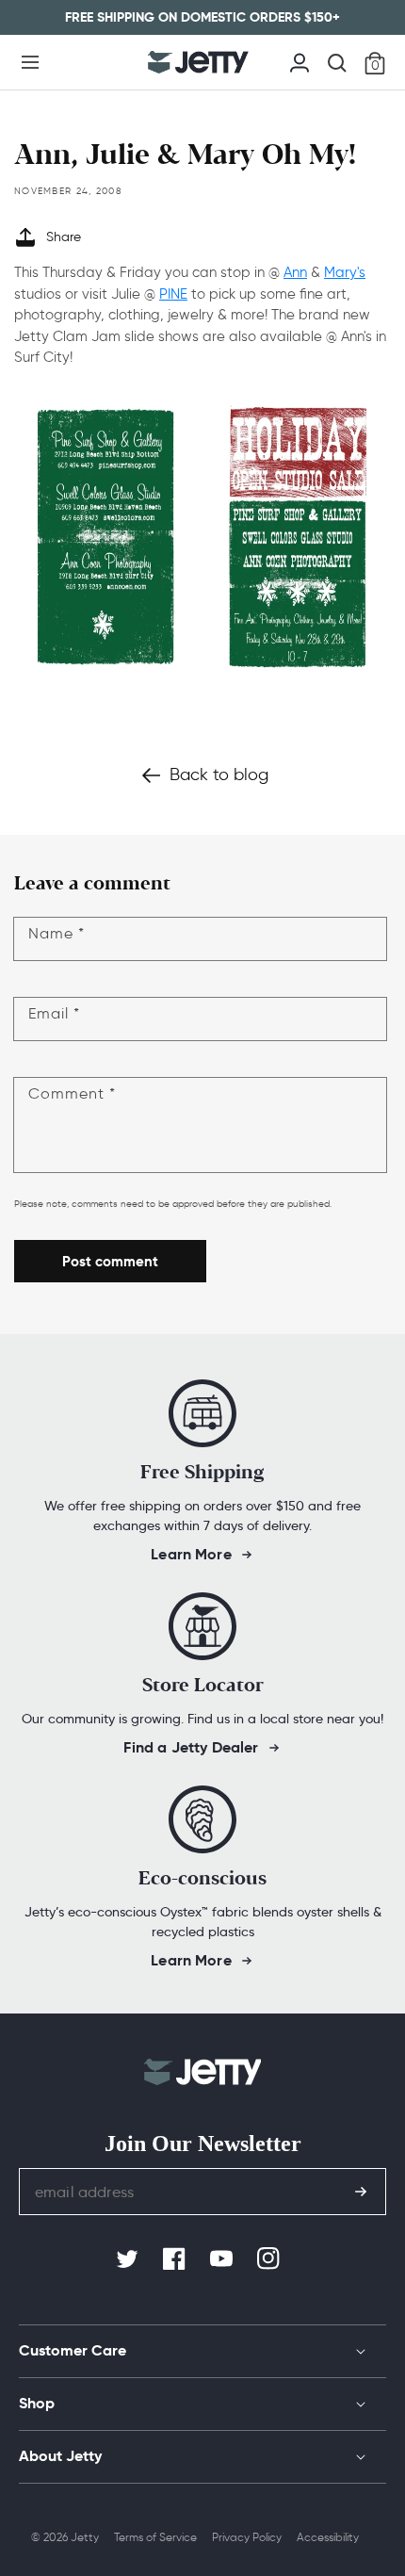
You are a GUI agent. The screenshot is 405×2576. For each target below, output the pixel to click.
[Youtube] (223, 2259)
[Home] (198, 62)
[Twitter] (129, 2259)
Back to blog (219, 774)
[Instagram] (270, 2259)
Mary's (345, 272)
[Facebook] (176, 2259)
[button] (30, 62)
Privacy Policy (247, 2537)
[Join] (361, 2192)
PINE (173, 294)
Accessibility (328, 2537)
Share (64, 237)
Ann (295, 272)
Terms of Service (155, 2537)
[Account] (300, 60)
